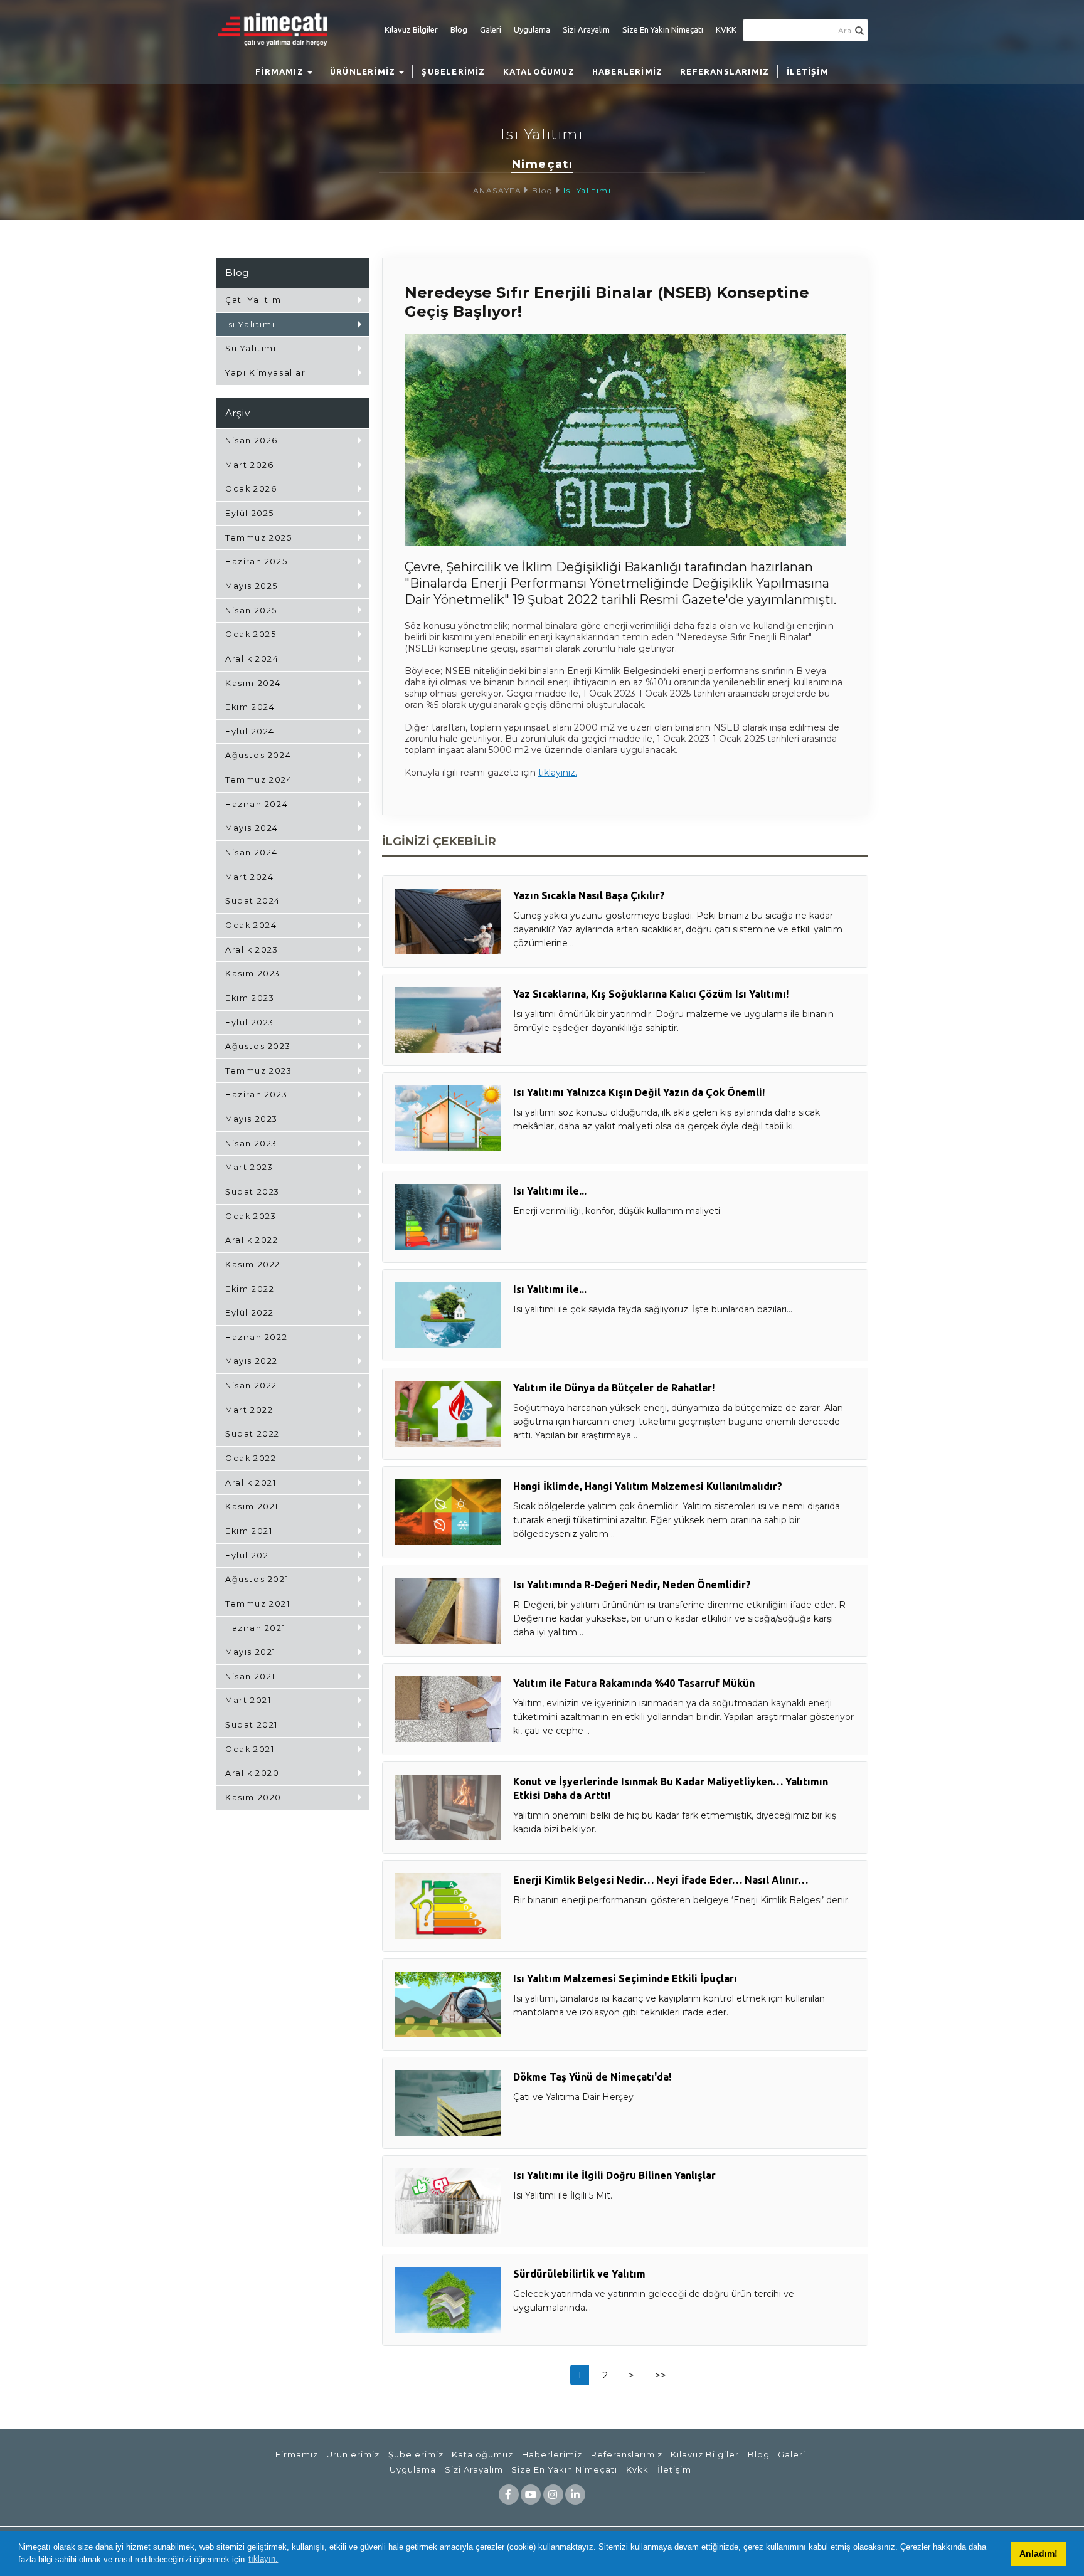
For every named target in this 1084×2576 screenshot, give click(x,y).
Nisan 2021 (250, 1676)
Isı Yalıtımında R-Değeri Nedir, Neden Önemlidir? (632, 1585)
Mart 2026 (249, 465)
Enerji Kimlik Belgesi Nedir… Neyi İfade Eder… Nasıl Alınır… (661, 1880)
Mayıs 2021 (251, 1652)
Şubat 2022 (252, 1434)
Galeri (491, 29)
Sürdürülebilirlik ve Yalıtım (579, 2274)
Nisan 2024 (252, 853)
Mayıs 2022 (252, 1361)
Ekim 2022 (250, 1289)
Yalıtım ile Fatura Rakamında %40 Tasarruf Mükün (634, 1683)
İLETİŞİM (808, 71)
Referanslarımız (627, 2454)
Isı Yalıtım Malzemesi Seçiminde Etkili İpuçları (625, 1978)
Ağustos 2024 (258, 755)
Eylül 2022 (250, 1313)
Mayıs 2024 (252, 828)
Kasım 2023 (253, 974)
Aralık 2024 (252, 659)
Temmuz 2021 (258, 1604)
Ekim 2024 (250, 707)
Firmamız (297, 2454)
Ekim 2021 (249, 1531)
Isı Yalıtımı (587, 190)
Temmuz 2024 (259, 780)
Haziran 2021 (255, 1628)
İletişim (674, 2469)
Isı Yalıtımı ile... (550, 1191)
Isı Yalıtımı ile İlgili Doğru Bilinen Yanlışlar (614, 2175)
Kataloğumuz (482, 2454)
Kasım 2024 (253, 683)
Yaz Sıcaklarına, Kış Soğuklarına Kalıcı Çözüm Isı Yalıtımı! (651, 994)
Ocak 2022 (251, 1458)
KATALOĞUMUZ (539, 71)
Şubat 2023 (252, 1192)
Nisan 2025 (251, 610)
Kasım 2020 (253, 1797)
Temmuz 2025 (259, 538)
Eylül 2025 (250, 513)
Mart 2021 (248, 1700)
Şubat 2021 (252, 1725)
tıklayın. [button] (263, 2559)
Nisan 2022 (251, 1386)
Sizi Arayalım (586, 29)
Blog (459, 29)
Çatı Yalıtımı (255, 300)
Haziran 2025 (256, 562)
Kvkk (637, 2469)
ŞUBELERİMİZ (453, 71)
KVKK (726, 29)
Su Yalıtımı (251, 348)
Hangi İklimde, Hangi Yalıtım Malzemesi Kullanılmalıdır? (648, 1486)
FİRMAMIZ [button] (281, 71)
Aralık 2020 (252, 1773)
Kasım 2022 (253, 1264)
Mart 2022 (249, 1410)
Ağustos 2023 (258, 1046)
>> (661, 2375)
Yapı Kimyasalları (267, 373)
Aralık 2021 (251, 1483)
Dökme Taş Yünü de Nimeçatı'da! (592, 2077)
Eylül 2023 (250, 1022)
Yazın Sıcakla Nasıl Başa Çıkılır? (589, 895)
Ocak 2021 (250, 1749)
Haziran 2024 (257, 804)
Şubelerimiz (416, 2454)
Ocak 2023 (251, 1216)
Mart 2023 (249, 1167)
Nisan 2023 (251, 1143)
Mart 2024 (249, 877)
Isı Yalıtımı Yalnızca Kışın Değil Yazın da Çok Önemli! (639, 1092)
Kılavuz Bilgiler (411, 29)
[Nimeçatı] (279, 29)
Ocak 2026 (251, 489)
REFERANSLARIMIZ (725, 71)
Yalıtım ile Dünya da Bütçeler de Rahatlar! (614, 1388)
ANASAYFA (497, 190)
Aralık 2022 (252, 1240)
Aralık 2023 (252, 950)
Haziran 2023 (256, 1095)
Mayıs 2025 (252, 586)
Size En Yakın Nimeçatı (663, 29)
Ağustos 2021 (257, 1579)
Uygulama (532, 29)
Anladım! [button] (1039, 2553)
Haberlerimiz (552, 2454)
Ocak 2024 (251, 925)
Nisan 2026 (252, 441)
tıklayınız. (558, 773)
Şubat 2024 (253, 901)
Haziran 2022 (256, 1337)
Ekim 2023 (250, 998)
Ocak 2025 (251, 634)
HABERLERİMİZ (627, 71)
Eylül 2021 (249, 1555)
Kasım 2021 (252, 1507)
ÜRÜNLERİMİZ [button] (364, 71)
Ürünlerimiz (353, 2454)
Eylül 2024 (250, 731)
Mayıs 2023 (252, 1119)
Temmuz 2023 (259, 1071)
